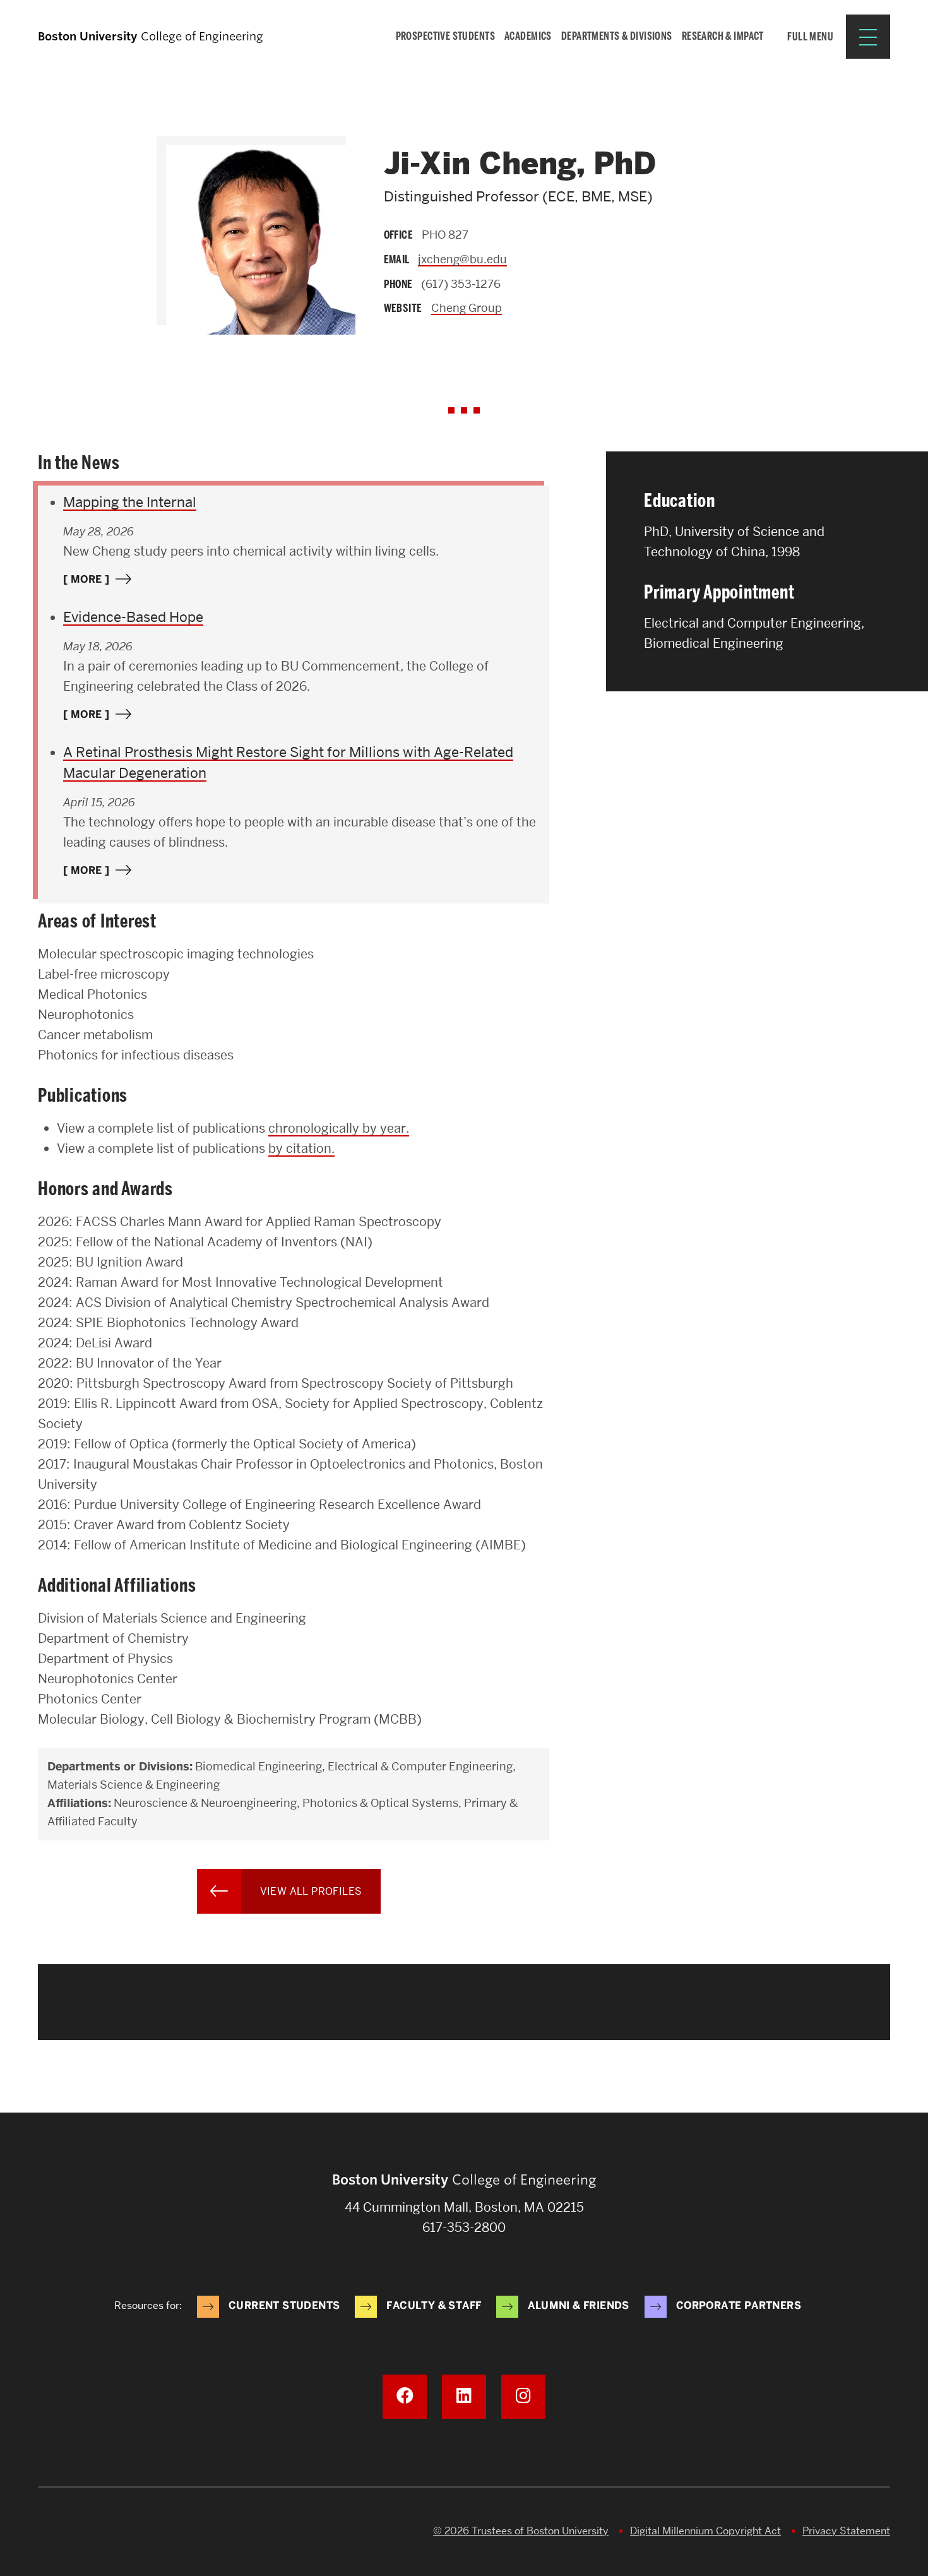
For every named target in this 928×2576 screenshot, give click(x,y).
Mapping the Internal (130, 502)
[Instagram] (523, 2397)
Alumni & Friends (578, 2305)
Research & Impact (723, 36)
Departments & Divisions (617, 36)
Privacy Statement (846, 2531)
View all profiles (311, 1891)
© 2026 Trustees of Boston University (521, 2531)
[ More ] (86, 579)
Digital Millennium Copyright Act (705, 2531)
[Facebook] (405, 2397)
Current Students (284, 2305)
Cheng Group (467, 308)
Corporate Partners (739, 2305)
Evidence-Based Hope (133, 617)
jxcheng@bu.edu (462, 259)
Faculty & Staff (434, 2305)
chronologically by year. (339, 1128)
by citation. (301, 1148)
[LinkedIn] (464, 2397)
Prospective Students (446, 36)
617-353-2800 (464, 2227)
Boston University (73, 2532)
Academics (528, 36)
